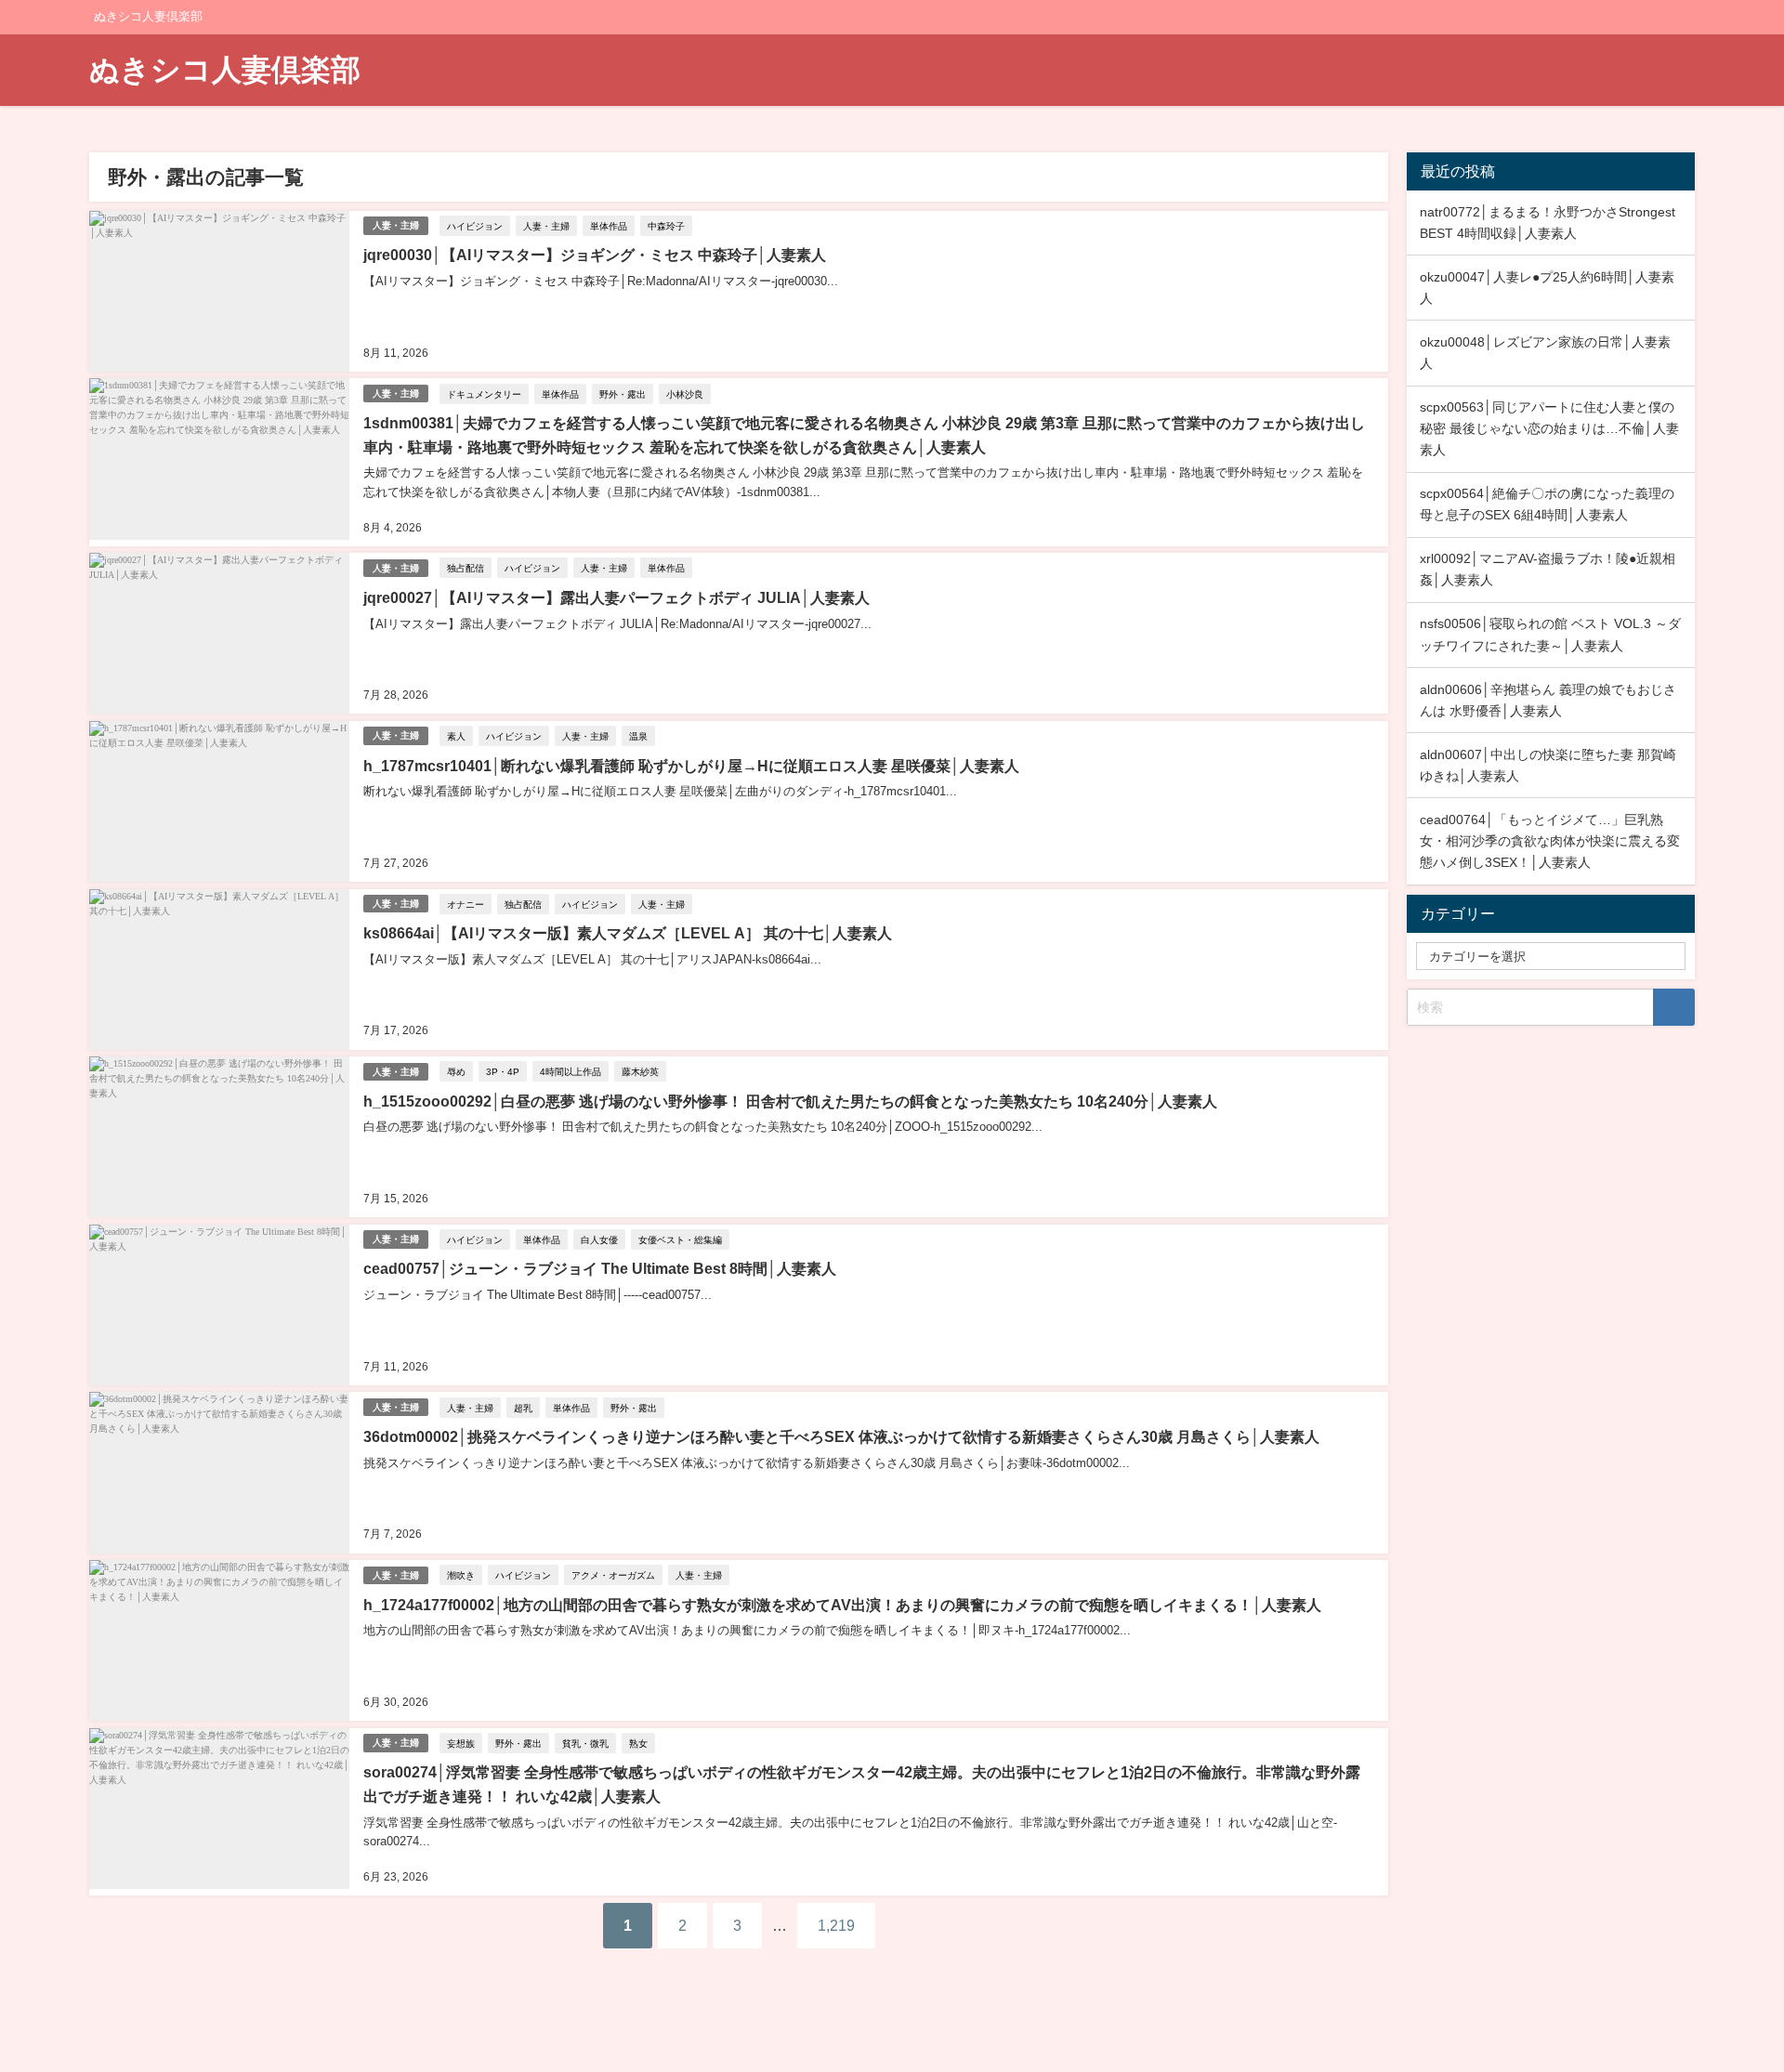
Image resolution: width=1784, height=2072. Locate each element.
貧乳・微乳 (585, 1743)
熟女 (638, 1743)
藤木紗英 (640, 1071)
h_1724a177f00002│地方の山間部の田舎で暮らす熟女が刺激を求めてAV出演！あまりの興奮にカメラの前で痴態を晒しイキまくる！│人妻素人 (842, 1605)
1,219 (836, 1925)
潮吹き (461, 1575)
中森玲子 (666, 226)
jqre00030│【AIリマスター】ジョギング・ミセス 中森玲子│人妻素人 (595, 255)
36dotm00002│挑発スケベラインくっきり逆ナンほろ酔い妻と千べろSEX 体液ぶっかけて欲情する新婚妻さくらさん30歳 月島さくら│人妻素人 (841, 1436)
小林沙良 (685, 394)
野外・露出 (623, 394)
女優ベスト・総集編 (680, 1239)
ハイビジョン (475, 226)
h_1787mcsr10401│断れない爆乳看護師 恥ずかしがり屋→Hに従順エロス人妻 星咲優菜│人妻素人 (691, 766)
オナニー (466, 904)
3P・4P (503, 1071)
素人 (456, 736)
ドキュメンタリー (484, 394)
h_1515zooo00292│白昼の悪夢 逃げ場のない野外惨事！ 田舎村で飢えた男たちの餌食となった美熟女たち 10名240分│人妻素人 (790, 1101)
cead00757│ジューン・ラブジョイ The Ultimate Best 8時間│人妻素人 (600, 1268)
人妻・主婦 (396, 225)
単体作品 (609, 226)
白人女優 (599, 1239)
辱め (456, 1071)
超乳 (523, 1408)
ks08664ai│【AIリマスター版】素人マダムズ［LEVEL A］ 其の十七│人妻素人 (628, 933)
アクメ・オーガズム (613, 1575)
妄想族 (461, 1743)
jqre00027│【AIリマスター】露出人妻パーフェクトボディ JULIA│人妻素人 (617, 597)
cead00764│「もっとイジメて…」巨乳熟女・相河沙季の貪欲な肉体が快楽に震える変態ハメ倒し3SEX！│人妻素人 (1550, 841)
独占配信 (466, 568)
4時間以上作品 (571, 1071)
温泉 (638, 736)
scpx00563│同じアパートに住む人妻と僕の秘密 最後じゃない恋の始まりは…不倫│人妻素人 (1549, 428)
